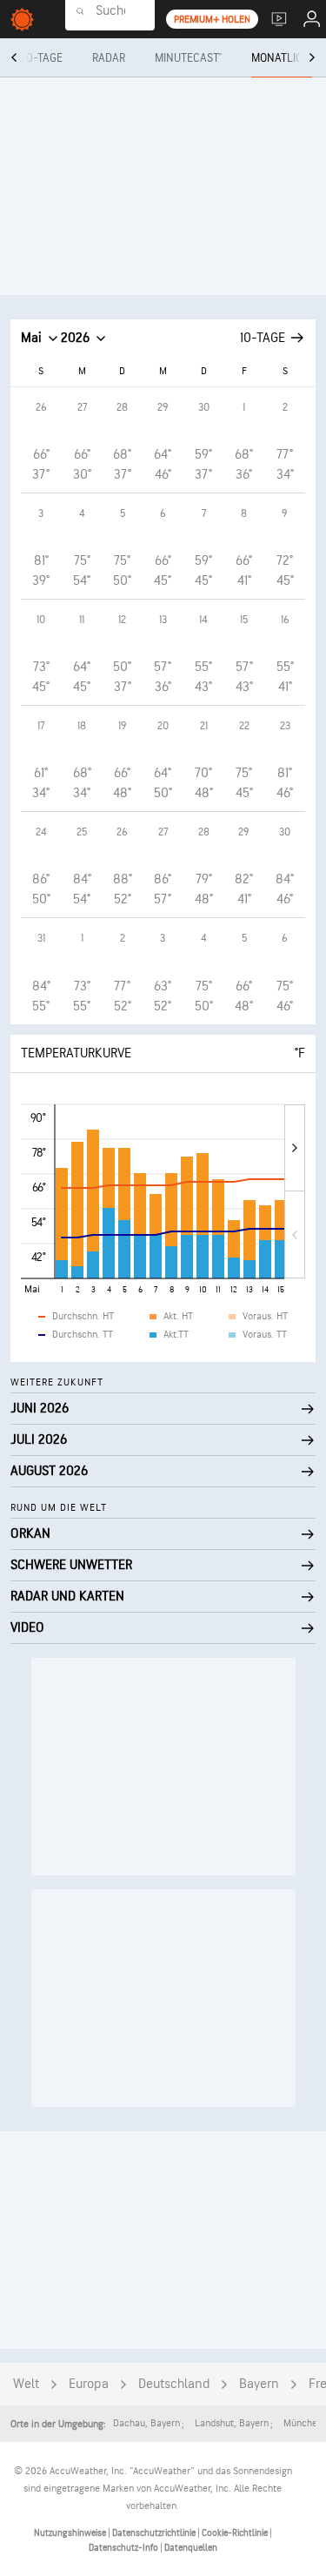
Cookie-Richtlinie (236, 2533)
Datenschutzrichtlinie (155, 2533)
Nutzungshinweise (71, 2533)
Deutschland (174, 2384)
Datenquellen (191, 2548)
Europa (89, 2384)
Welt (26, 2384)
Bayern (259, 2384)
